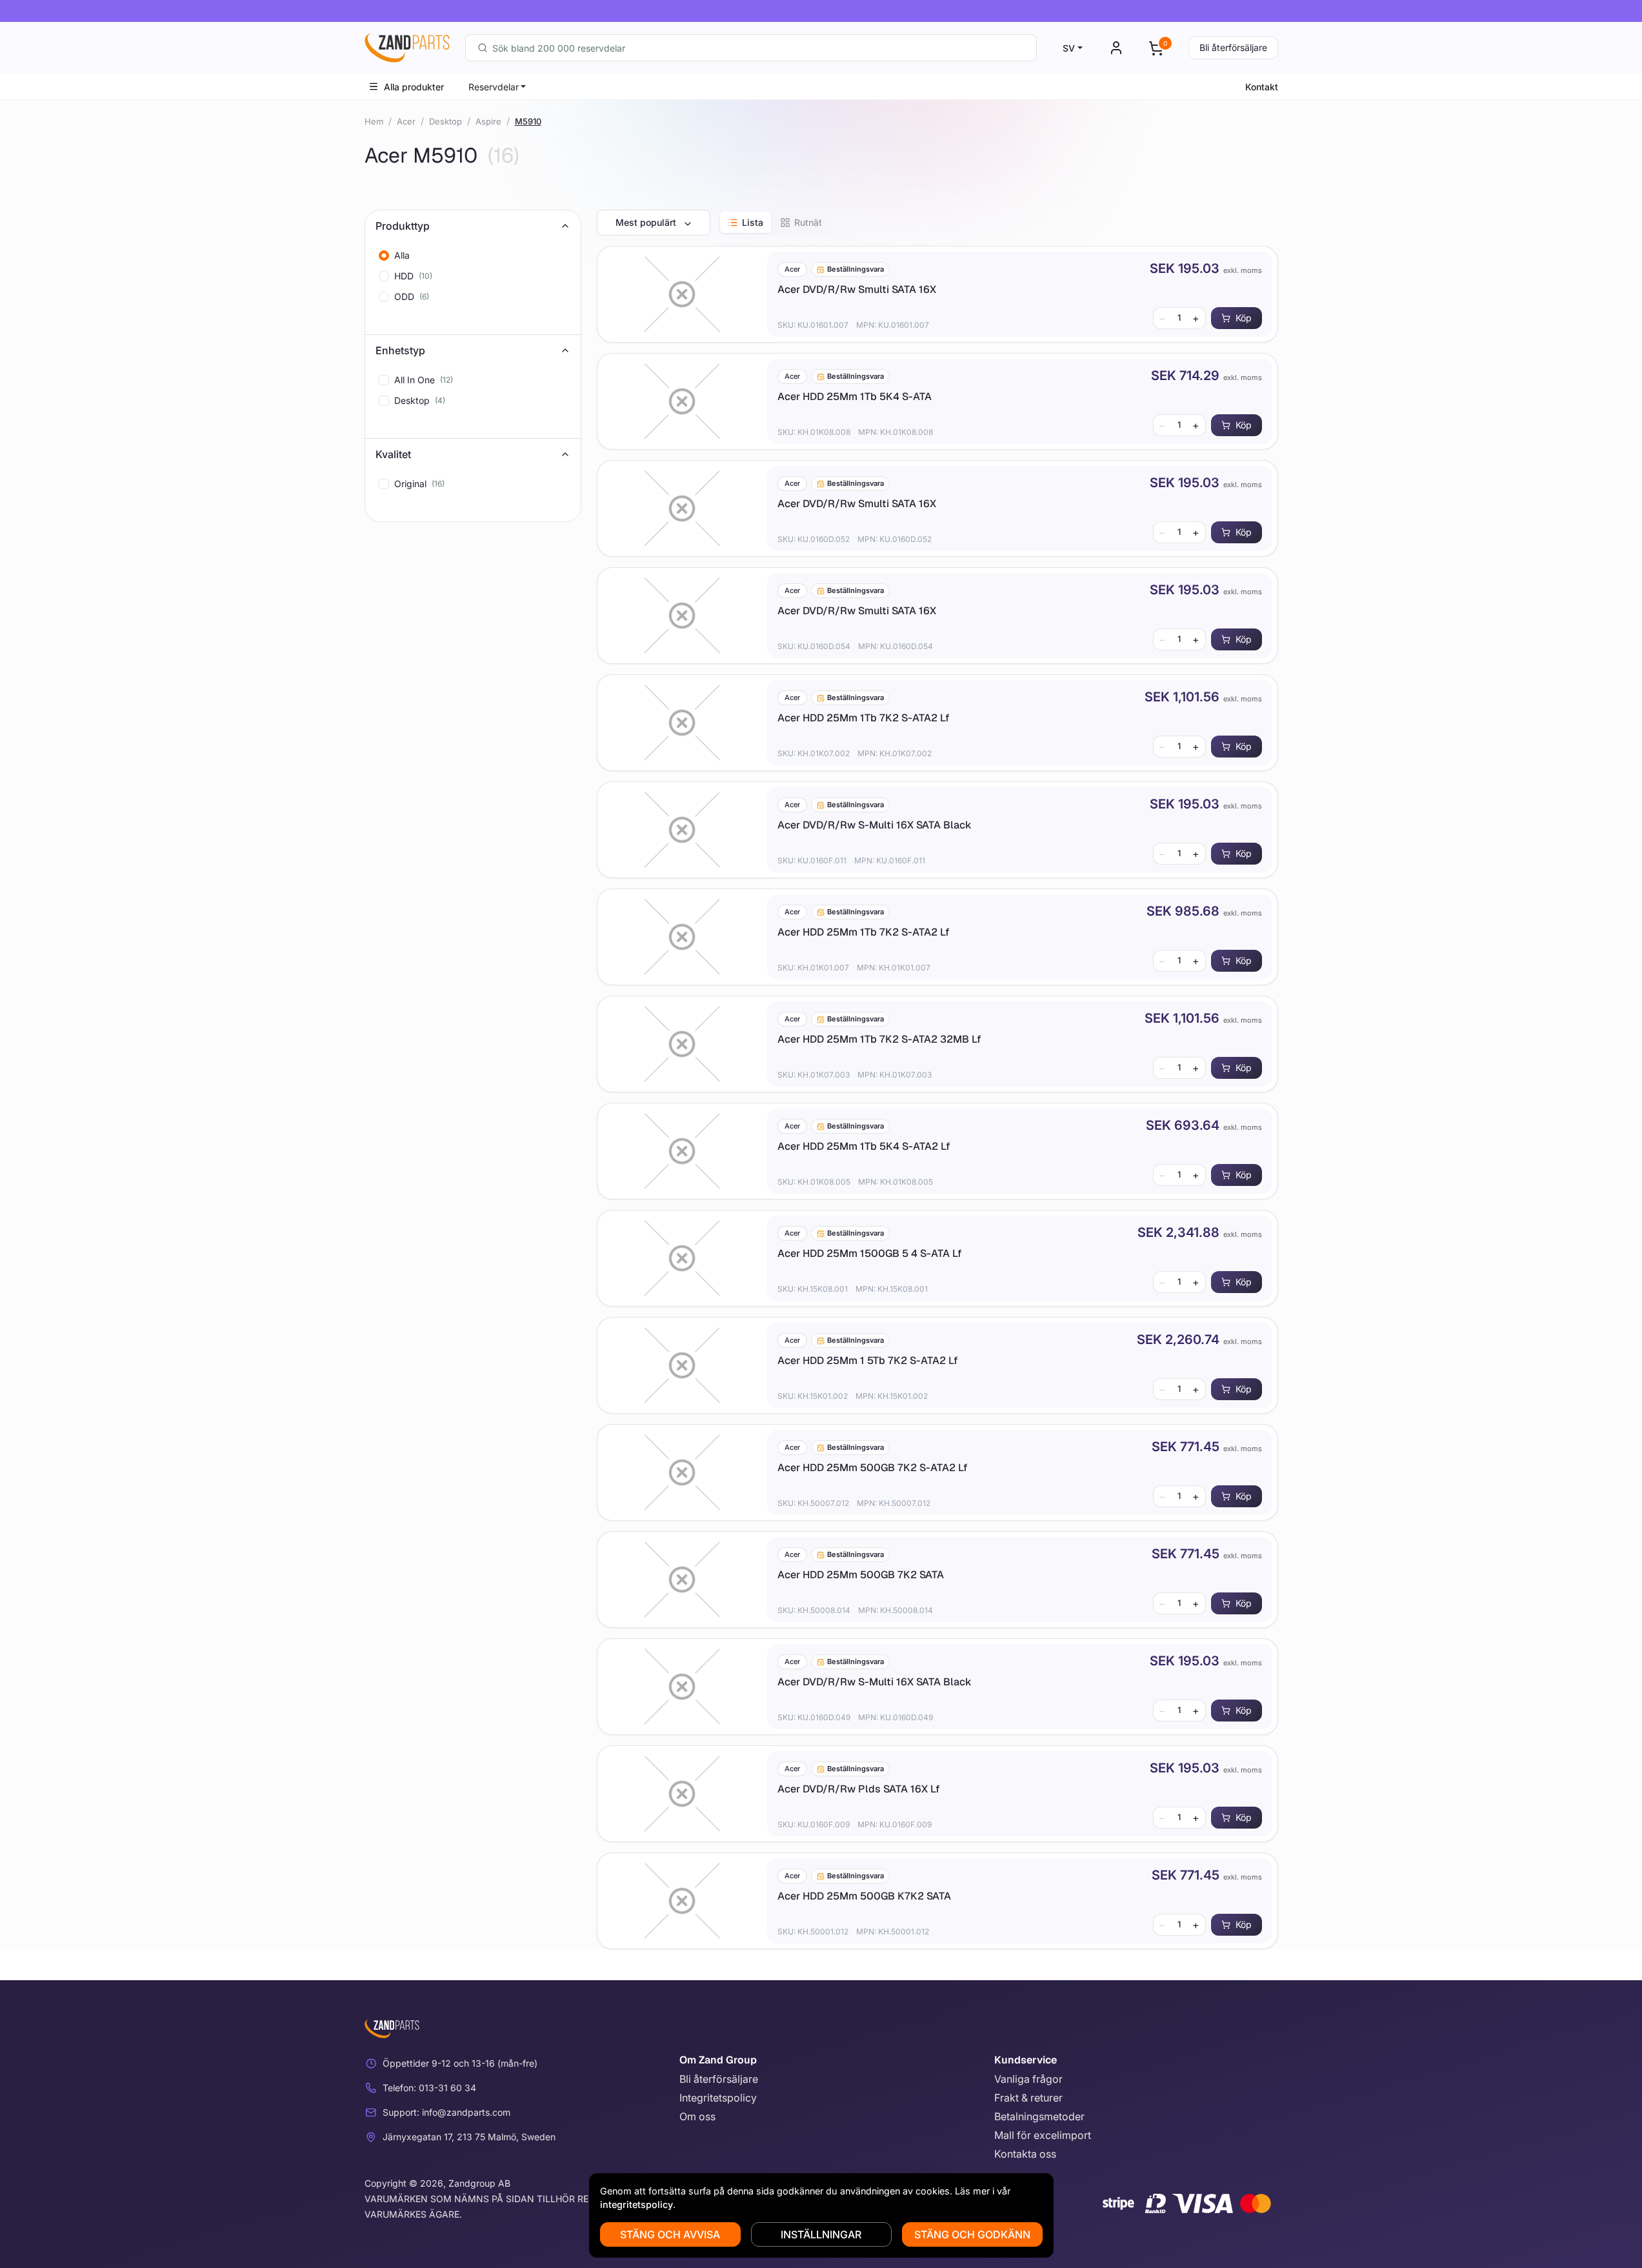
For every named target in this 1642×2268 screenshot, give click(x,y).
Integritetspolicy (718, 2098)
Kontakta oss (1025, 2154)
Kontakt (1262, 87)
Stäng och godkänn (972, 2234)
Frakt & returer (1028, 2098)
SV (1069, 48)
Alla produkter (414, 87)
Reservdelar (494, 87)
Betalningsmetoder (1039, 2116)
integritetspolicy (636, 2204)
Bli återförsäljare (1233, 47)
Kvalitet (393, 454)
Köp (1244, 318)
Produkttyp (403, 226)
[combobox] (751, 48)
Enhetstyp (400, 350)
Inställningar (821, 2234)
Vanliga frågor (1028, 2079)
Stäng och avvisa (670, 2234)
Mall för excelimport (1043, 2135)
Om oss (697, 2116)
